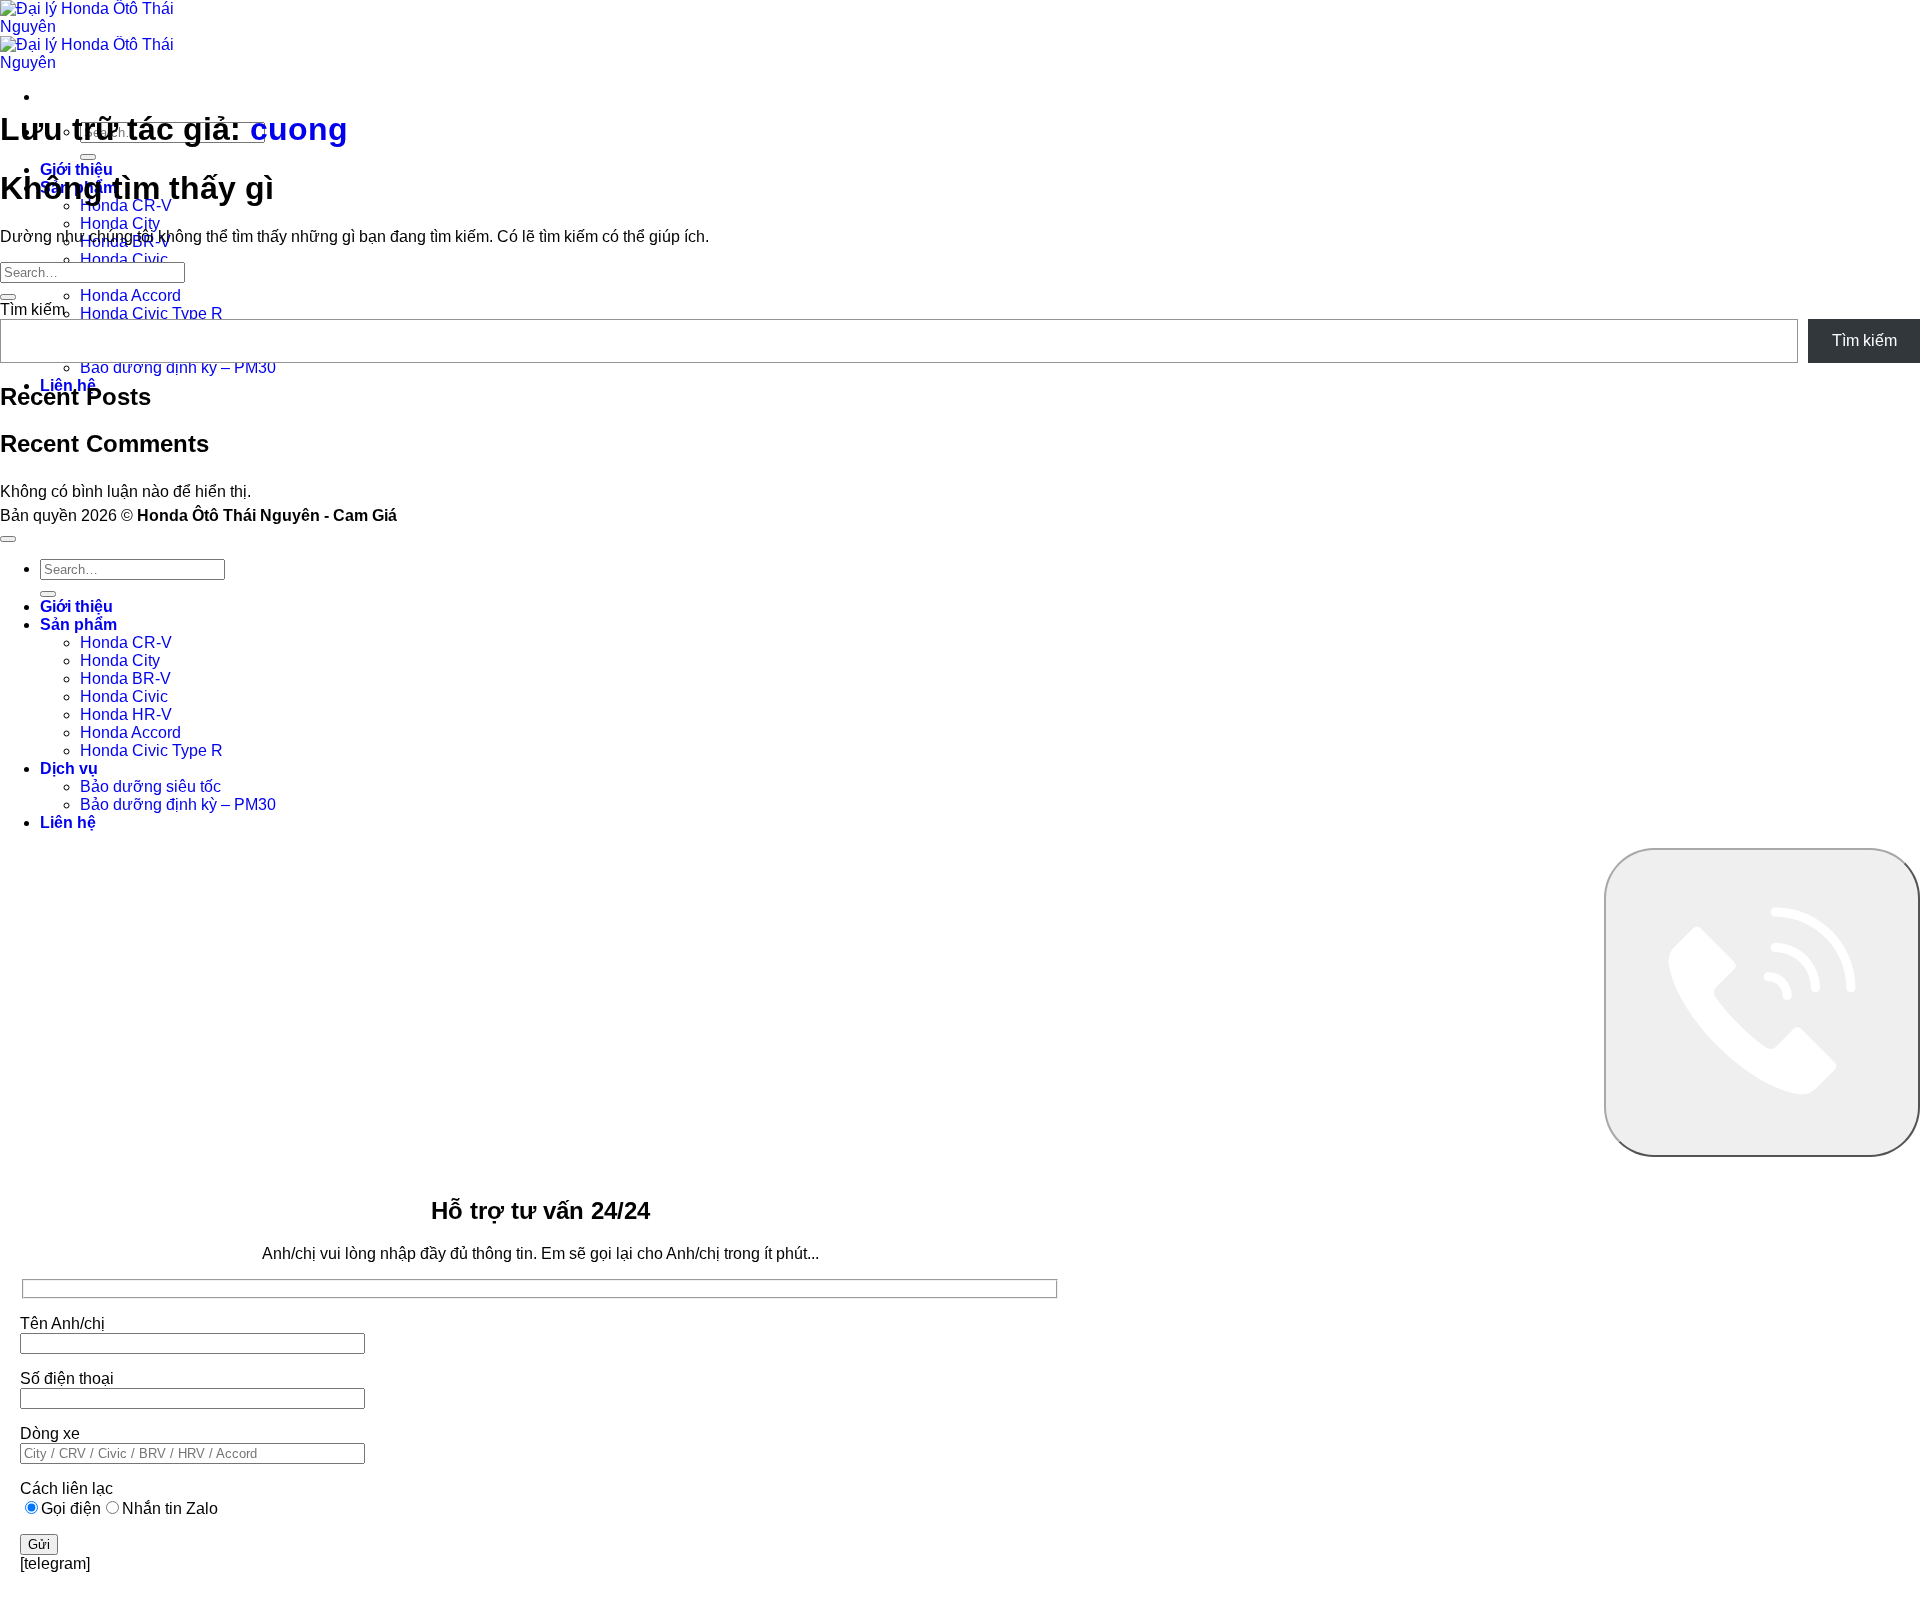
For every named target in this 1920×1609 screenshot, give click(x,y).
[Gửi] (88, 157)
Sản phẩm (78, 624)
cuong (299, 129)
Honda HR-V (126, 714)
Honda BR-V (125, 678)
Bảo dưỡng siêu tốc (150, 786)
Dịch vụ (69, 768)
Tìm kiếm (32, 309)
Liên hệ (68, 822)
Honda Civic (124, 259)
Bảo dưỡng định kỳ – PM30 (178, 367)
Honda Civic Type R (151, 313)
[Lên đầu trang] (8, 539)
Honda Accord (130, 295)
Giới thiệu (76, 606)
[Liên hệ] (1762, 1002)
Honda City (120, 223)
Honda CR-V (126, 642)
